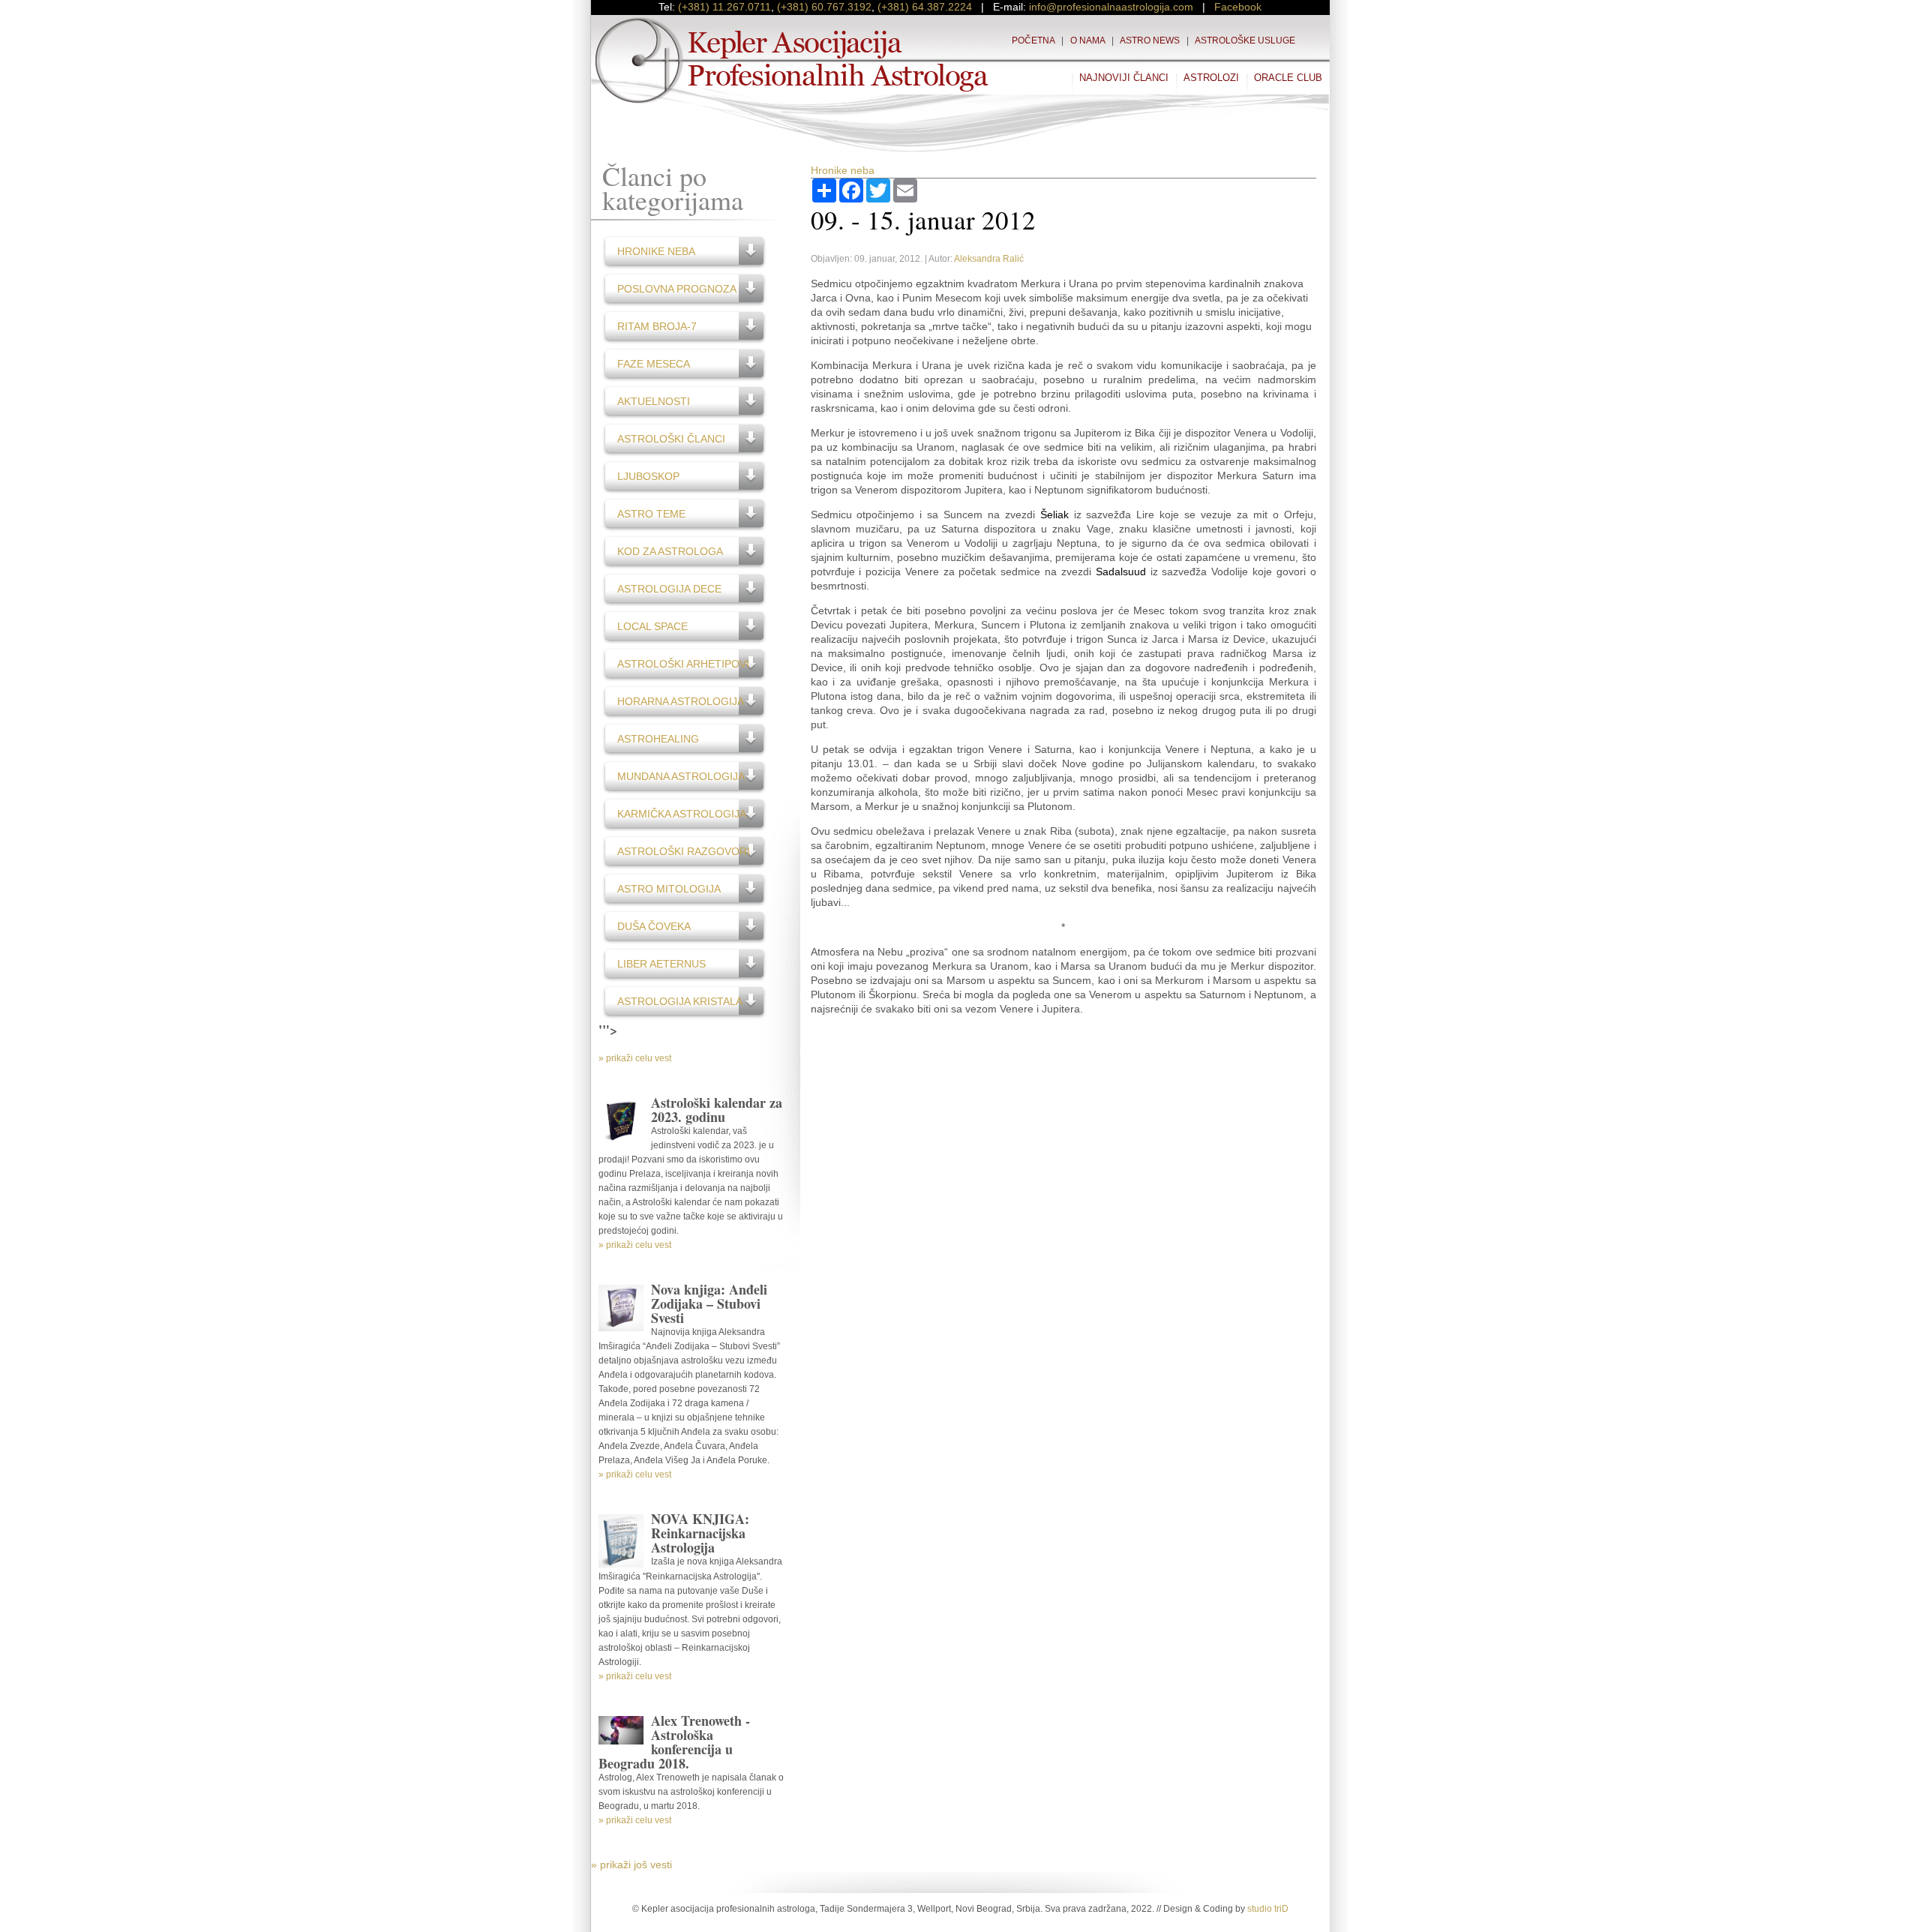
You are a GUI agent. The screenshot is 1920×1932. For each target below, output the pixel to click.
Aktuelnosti (654, 401)
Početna (1033, 40)
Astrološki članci (671, 439)
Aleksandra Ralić (989, 259)
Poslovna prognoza (677, 289)
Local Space (652, 626)
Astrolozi (1211, 78)
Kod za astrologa (670, 551)
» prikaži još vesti (631, 1864)
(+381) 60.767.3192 (824, 7)
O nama (1087, 40)
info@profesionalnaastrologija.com (1111, 7)
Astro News (1150, 40)
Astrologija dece (669, 589)
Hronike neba (656, 251)
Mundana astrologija (681, 776)
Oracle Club (1288, 78)
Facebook (1238, 7)
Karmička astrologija (682, 814)
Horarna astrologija (681, 701)
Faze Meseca (654, 364)
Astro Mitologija (669, 889)
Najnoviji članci (1124, 78)
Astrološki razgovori (684, 851)
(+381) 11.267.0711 (724, 7)
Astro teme (651, 514)
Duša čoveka (654, 926)
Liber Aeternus (661, 964)
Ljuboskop (648, 476)
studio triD (1268, 1909)
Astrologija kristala (680, 1001)
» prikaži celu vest (635, 1058)
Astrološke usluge (1245, 40)
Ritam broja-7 (657, 326)
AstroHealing (658, 739)
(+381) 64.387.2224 (925, 7)
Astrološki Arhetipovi (683, 664)
